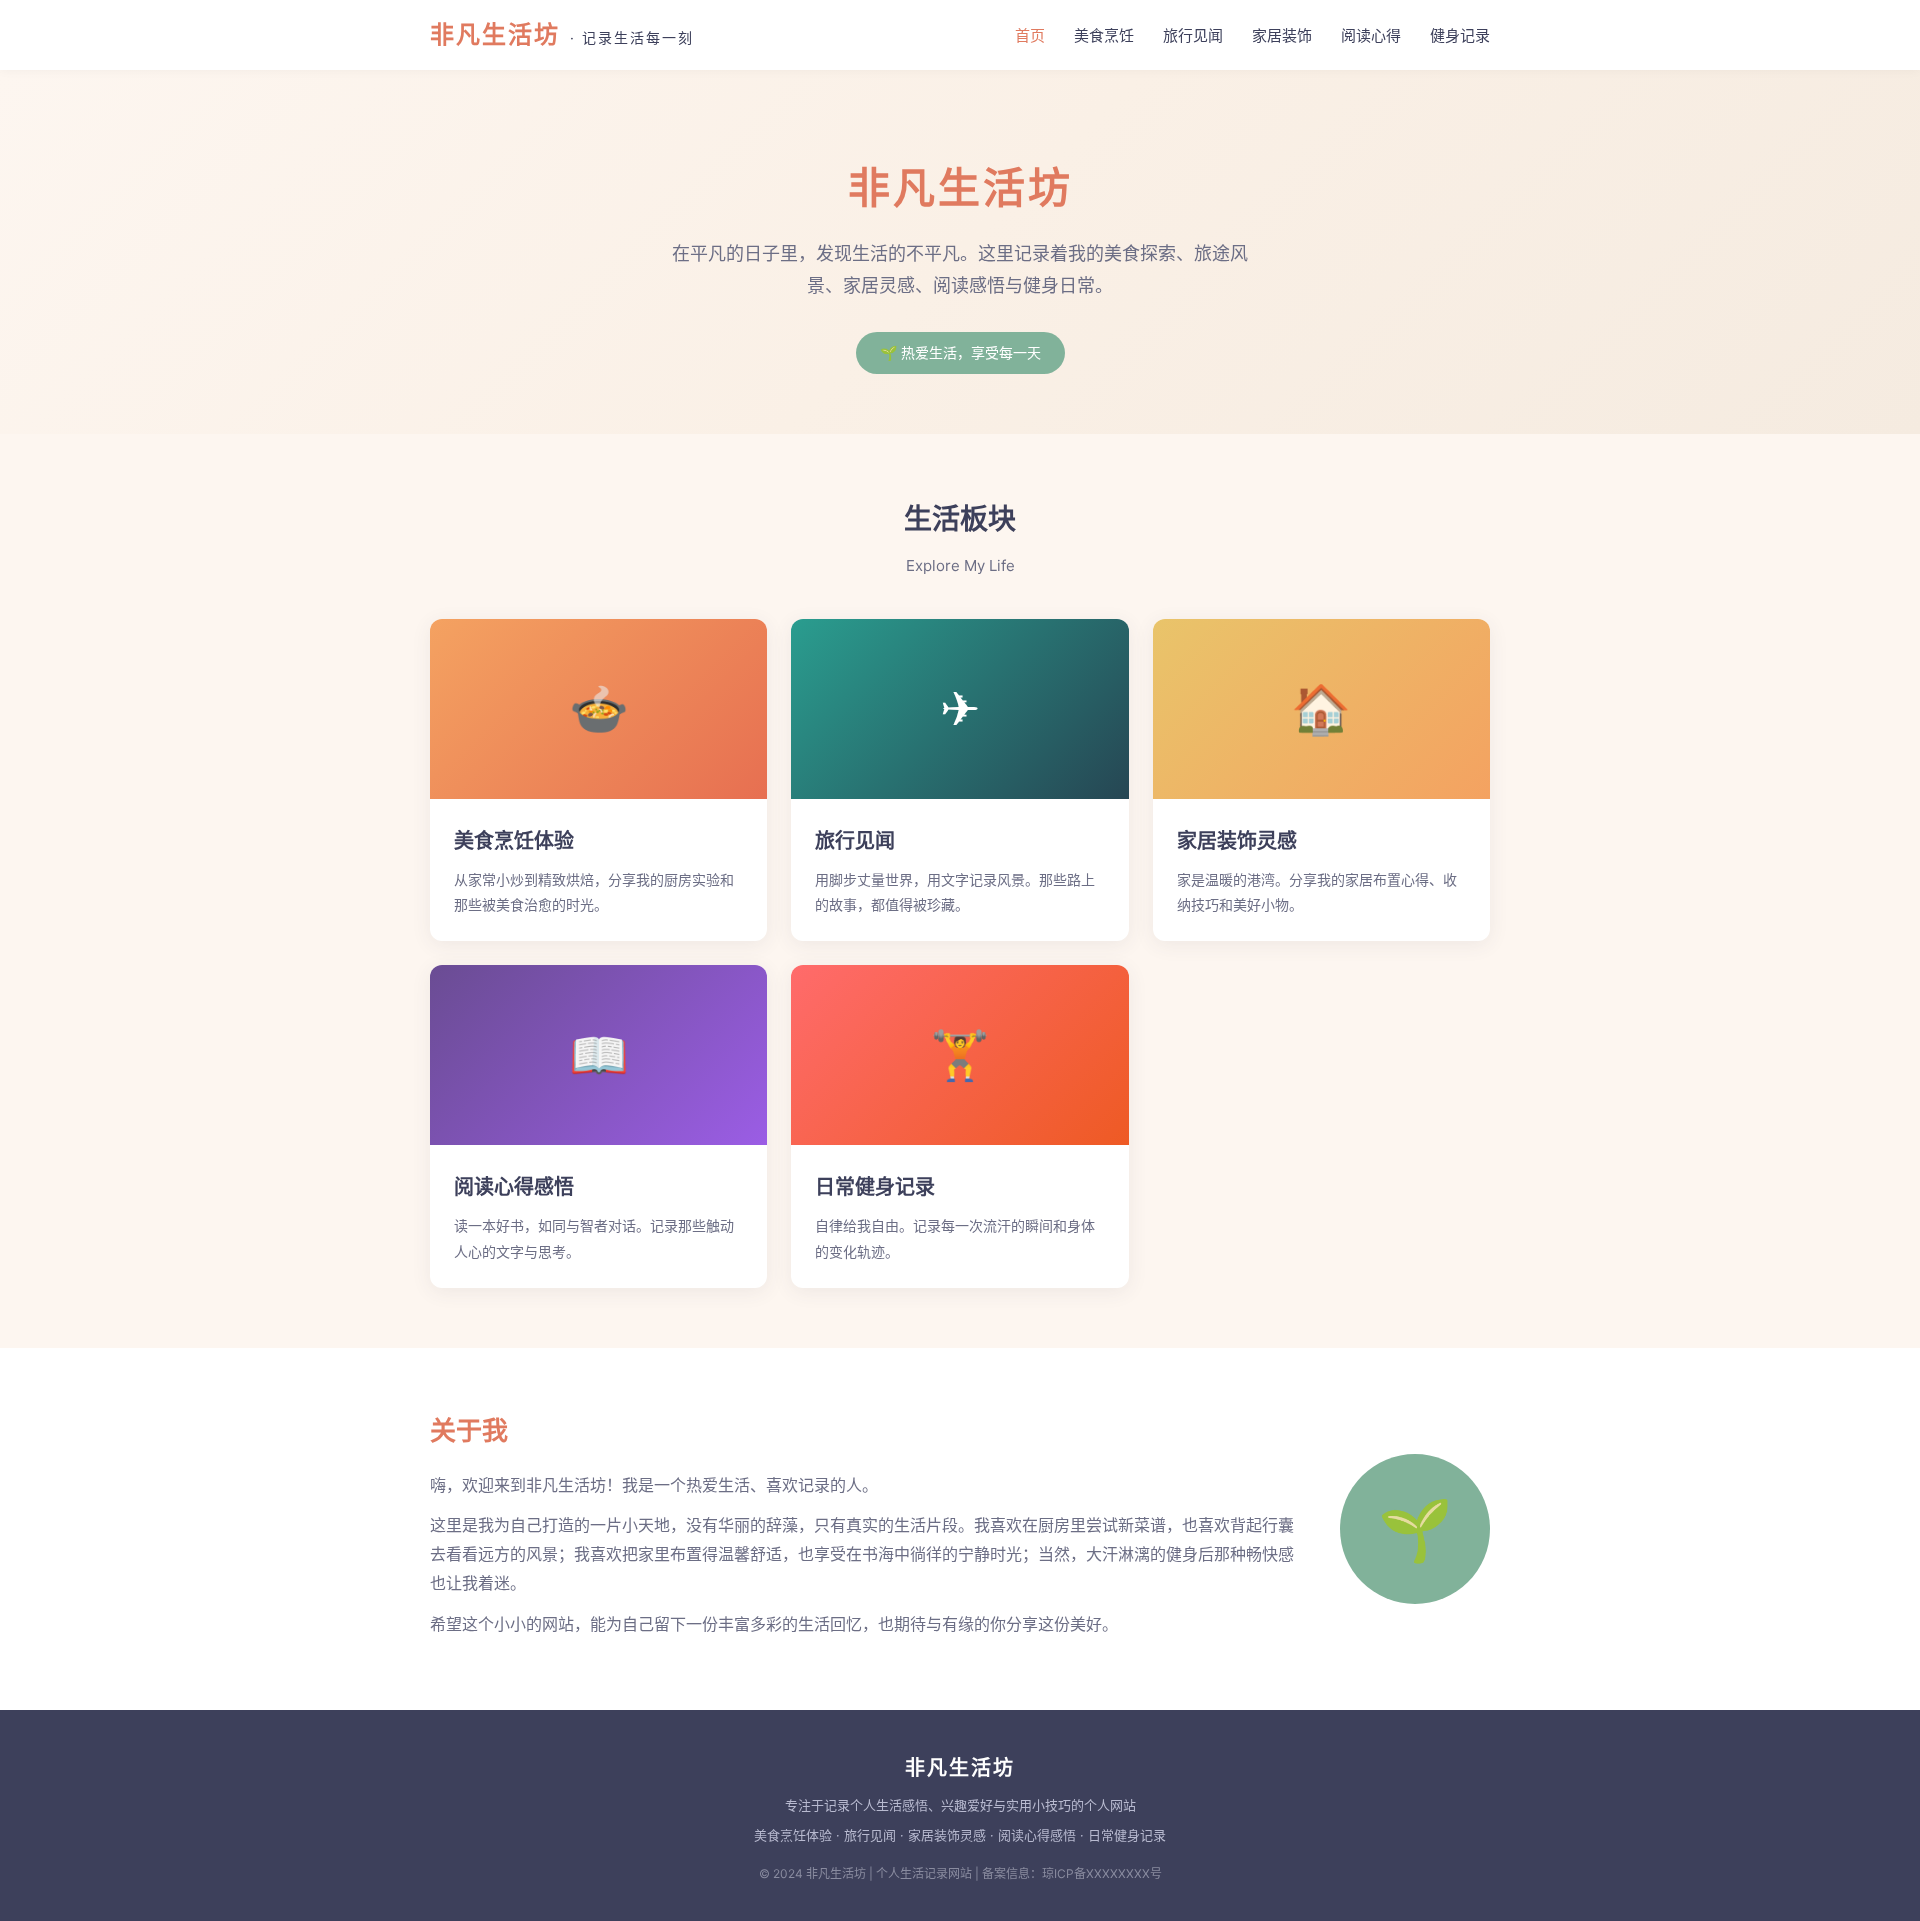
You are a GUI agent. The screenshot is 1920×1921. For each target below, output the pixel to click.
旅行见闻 (1193, 35)
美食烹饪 (1104, 35)
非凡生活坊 (562, 34)
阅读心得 (1371, 35)
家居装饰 (1282, 35)
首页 (1030, 35)
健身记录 (1460, 35)
